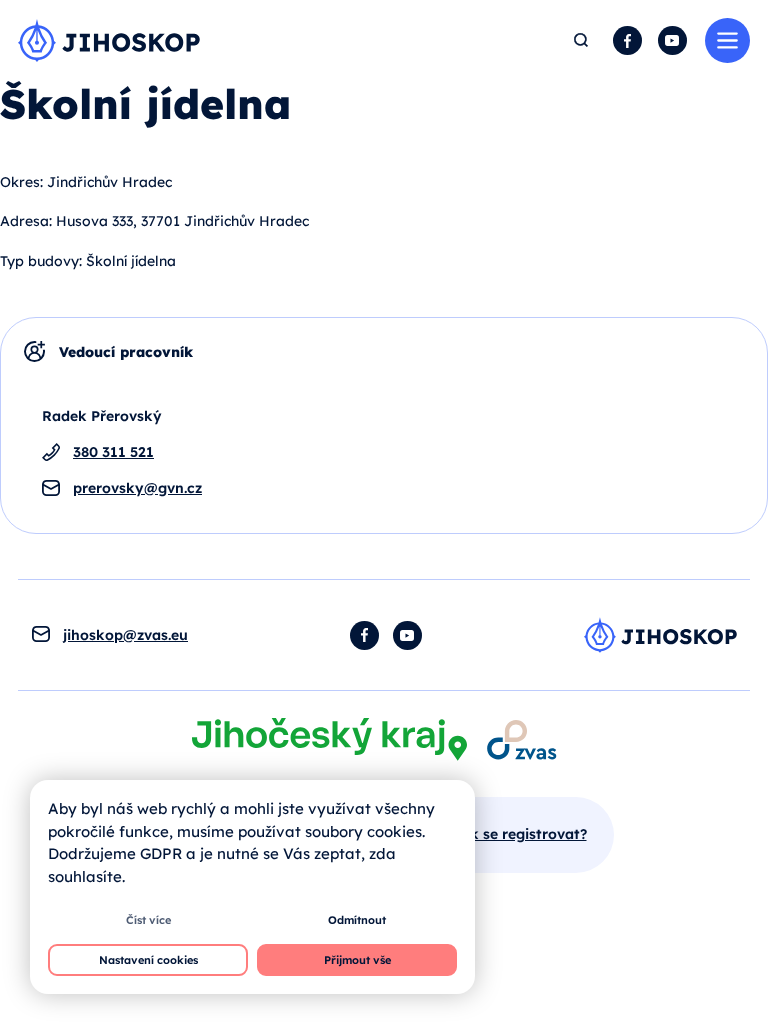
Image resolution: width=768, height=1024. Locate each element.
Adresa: (26, 221)
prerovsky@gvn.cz (137, 488)
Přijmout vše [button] (357, 960)
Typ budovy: (41, 261)
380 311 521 (113, 452)
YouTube (672, 40)
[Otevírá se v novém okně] (329, 739)
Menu (727, 40)
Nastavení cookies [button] (148, 960)
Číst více (148, 920)
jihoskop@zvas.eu (125, 635)
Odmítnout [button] (357, 920)
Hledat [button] (582, 40)
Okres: (21, 182)
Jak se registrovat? (520, 834)
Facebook (627, 40)
